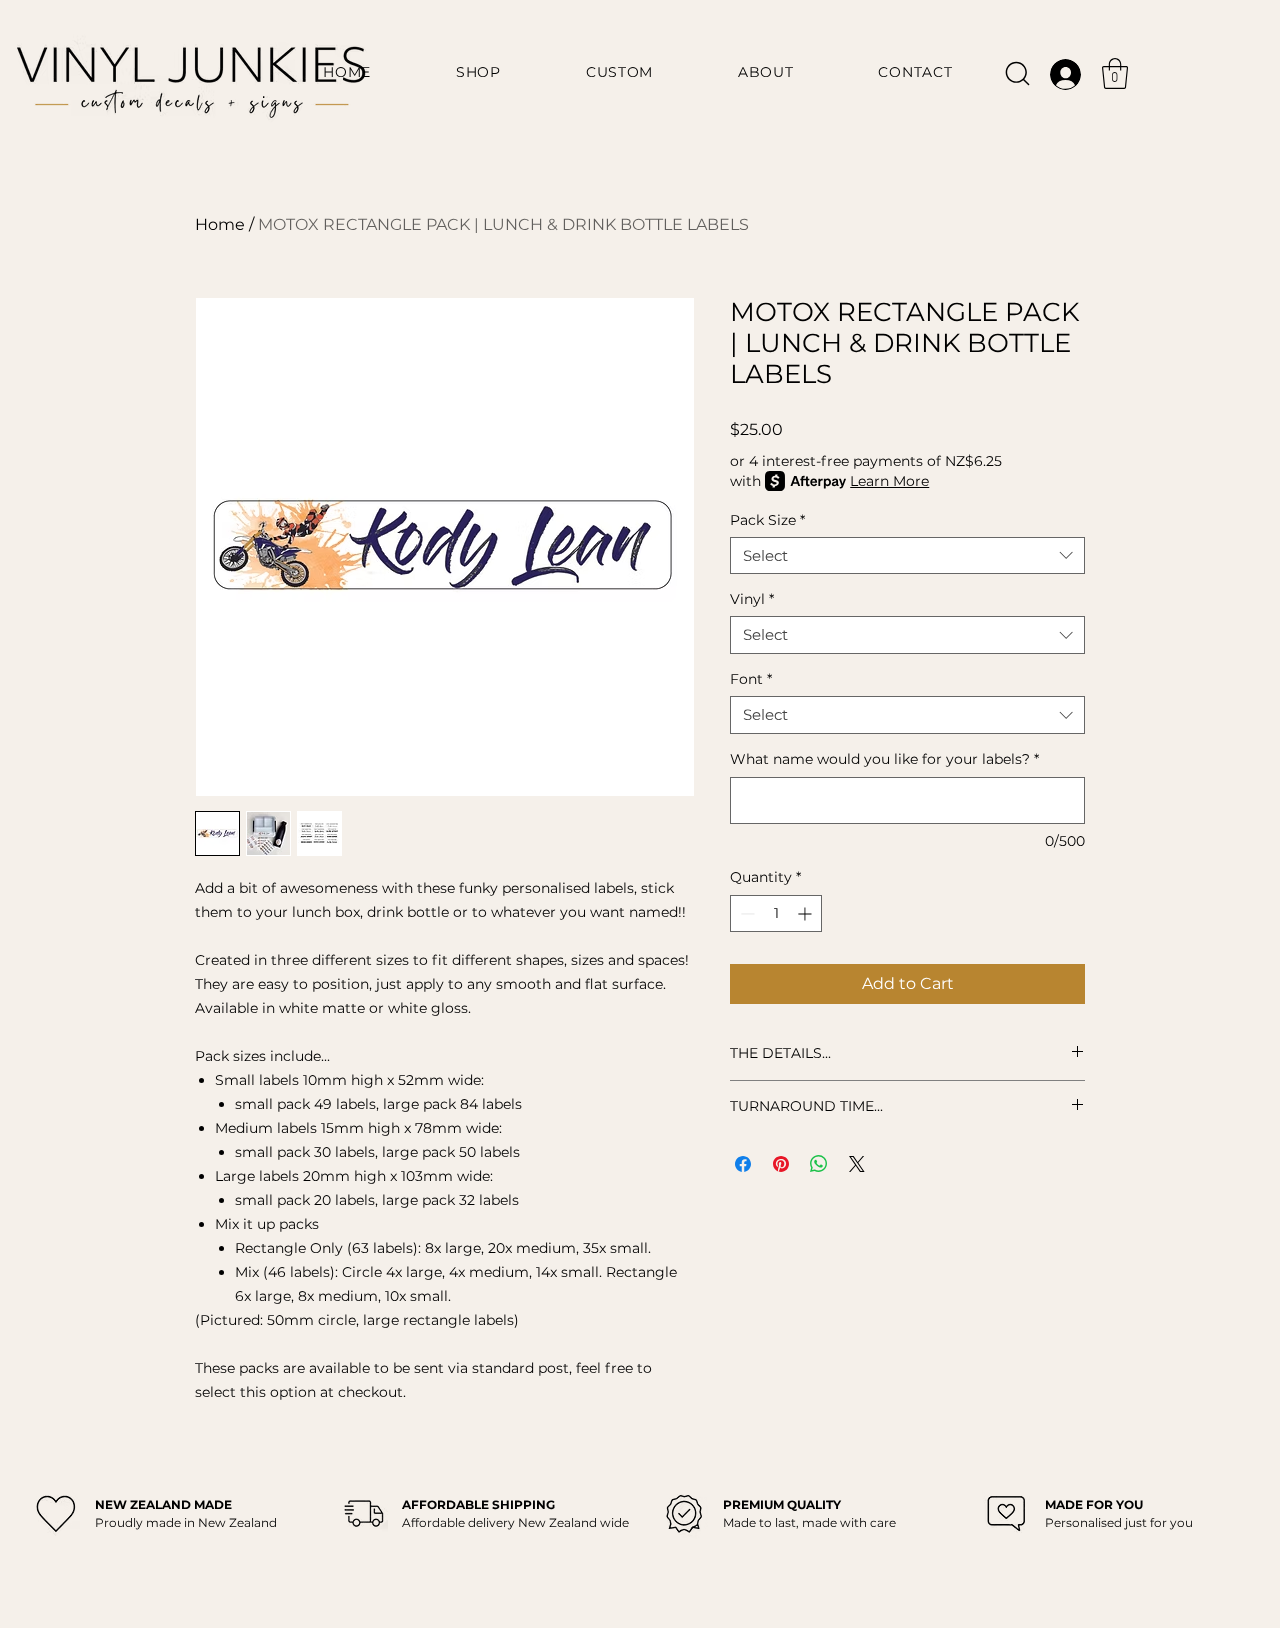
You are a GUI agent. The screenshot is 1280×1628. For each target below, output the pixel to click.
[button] (1115, 73)
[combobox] (907, 556)
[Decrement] (745, 913)
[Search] (1018, 73)
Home (220, 224)
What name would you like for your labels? (884, 759)
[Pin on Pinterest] (781, 1164)
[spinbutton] (776, 913)
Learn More (889, 481)
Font (751, 679)
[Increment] (806, 913)
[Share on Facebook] (743, 1164)
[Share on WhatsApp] (819, 1164)
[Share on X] (857, 1164)
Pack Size (767, 520)
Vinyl (752, 599)
